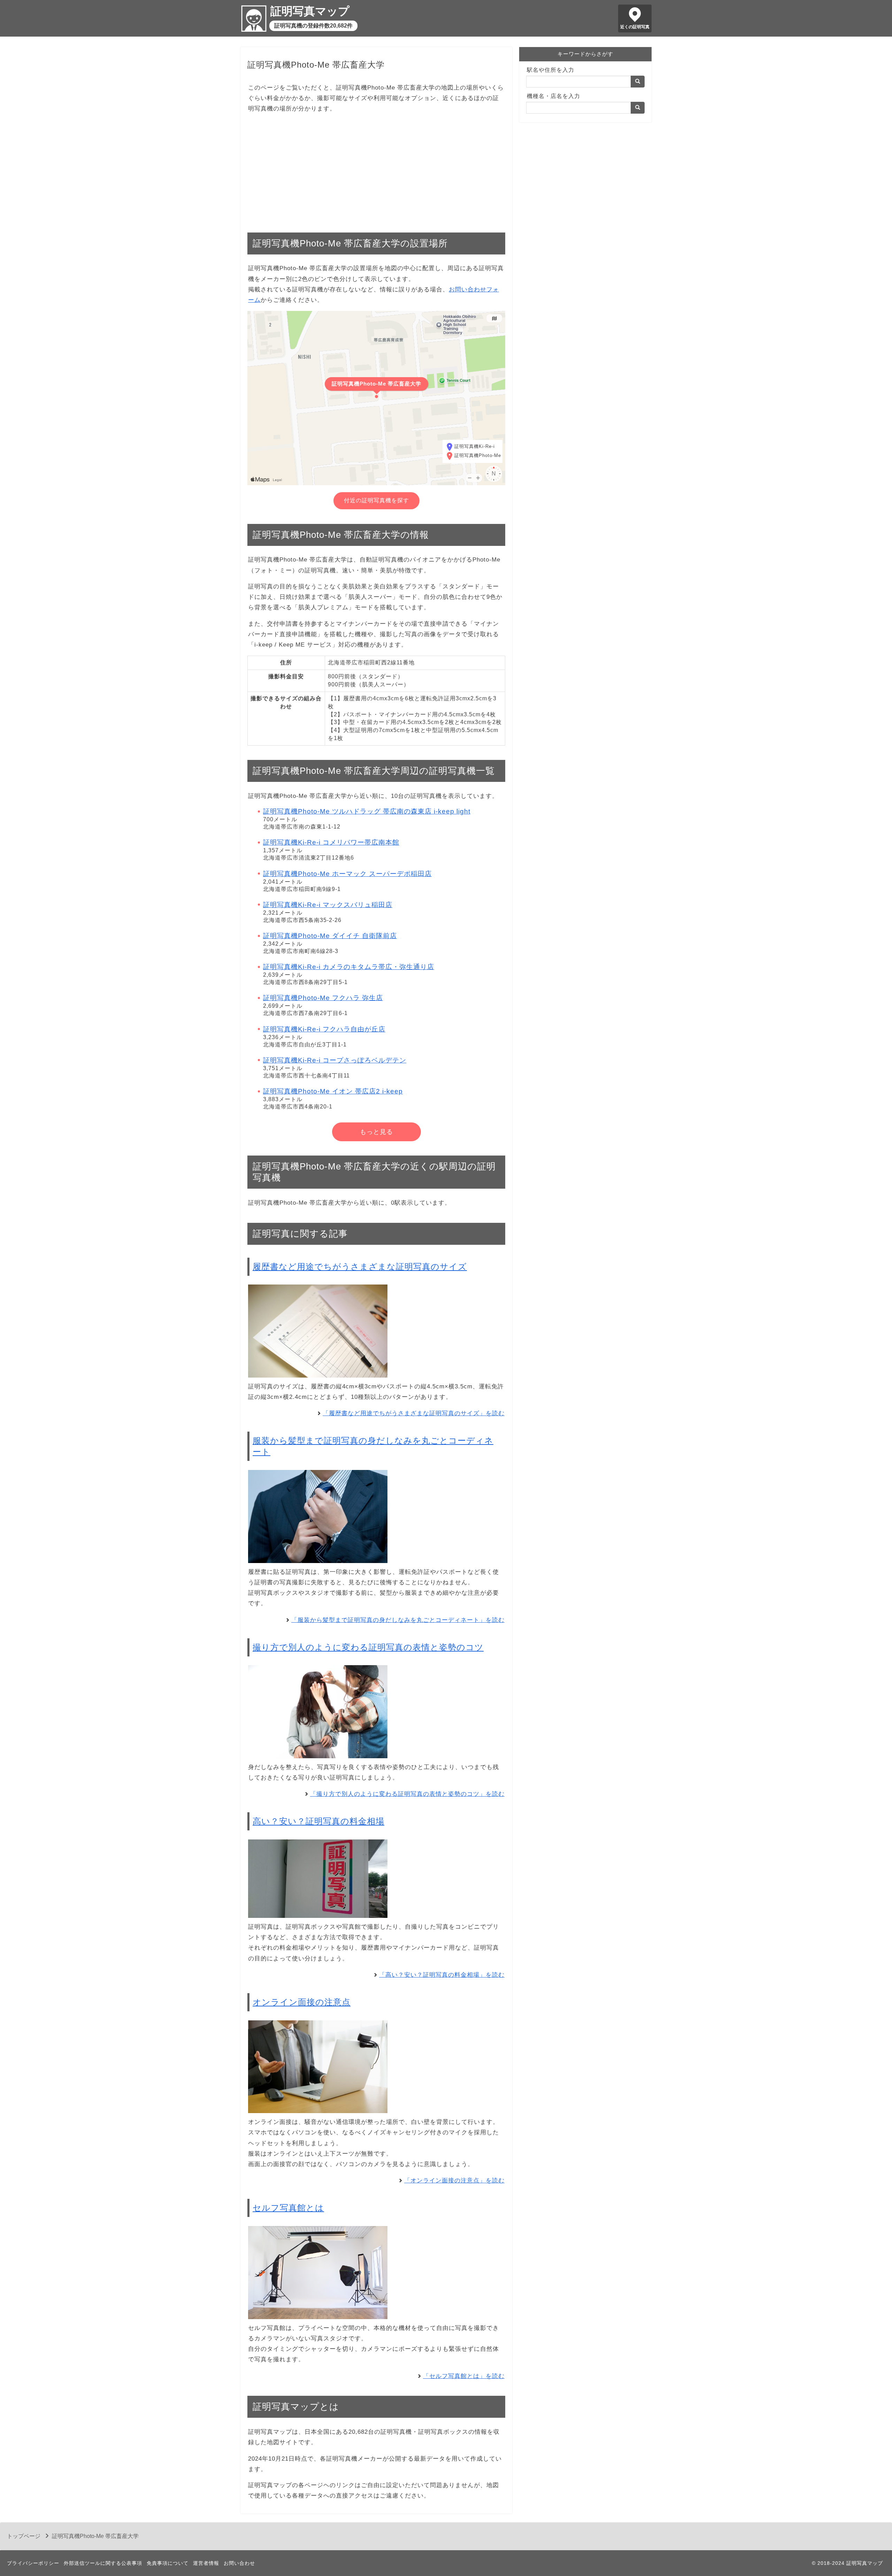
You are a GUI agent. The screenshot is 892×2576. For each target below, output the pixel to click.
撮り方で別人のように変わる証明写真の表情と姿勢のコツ (368, 1647)
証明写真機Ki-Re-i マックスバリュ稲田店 (328, 905)
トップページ (24, 2536)
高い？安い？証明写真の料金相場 (318, 1821)
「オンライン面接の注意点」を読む (454, 2181)
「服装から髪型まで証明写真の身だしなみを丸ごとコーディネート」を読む (398, 1620)
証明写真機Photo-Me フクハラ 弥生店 (323, 998)
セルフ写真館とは (288, 2208)
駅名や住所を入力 (551, 70)
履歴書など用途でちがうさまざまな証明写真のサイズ (360, 1267)
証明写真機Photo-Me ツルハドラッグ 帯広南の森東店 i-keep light (367, 811)
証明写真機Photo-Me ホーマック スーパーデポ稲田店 (347, 874)
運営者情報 (206, 2563)
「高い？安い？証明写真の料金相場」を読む (442, 1975)
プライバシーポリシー (33, 2563)
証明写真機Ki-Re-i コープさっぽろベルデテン (335, 1060)
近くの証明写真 (635, 27)
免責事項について (168, 2563)
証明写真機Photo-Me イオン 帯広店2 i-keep (333, 1091)
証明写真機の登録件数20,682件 (313, 26)
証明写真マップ (310, 11)
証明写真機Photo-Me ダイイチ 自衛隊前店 (330, 936)
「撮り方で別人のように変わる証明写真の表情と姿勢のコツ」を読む (407, 1794)
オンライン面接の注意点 (302, 2002)
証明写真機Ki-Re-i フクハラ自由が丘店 (324, 1029)
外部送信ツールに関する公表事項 (103, 2563)
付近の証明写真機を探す (376, 500)
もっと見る (376, 1132)
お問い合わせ (239, 2563)
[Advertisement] (376, 169)
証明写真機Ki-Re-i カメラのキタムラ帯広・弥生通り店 (349, 967)
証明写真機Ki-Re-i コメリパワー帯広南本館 (331, 842)
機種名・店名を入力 (553, 96)
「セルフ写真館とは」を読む (464, 2376)
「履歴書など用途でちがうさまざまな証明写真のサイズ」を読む (414, 1413)
